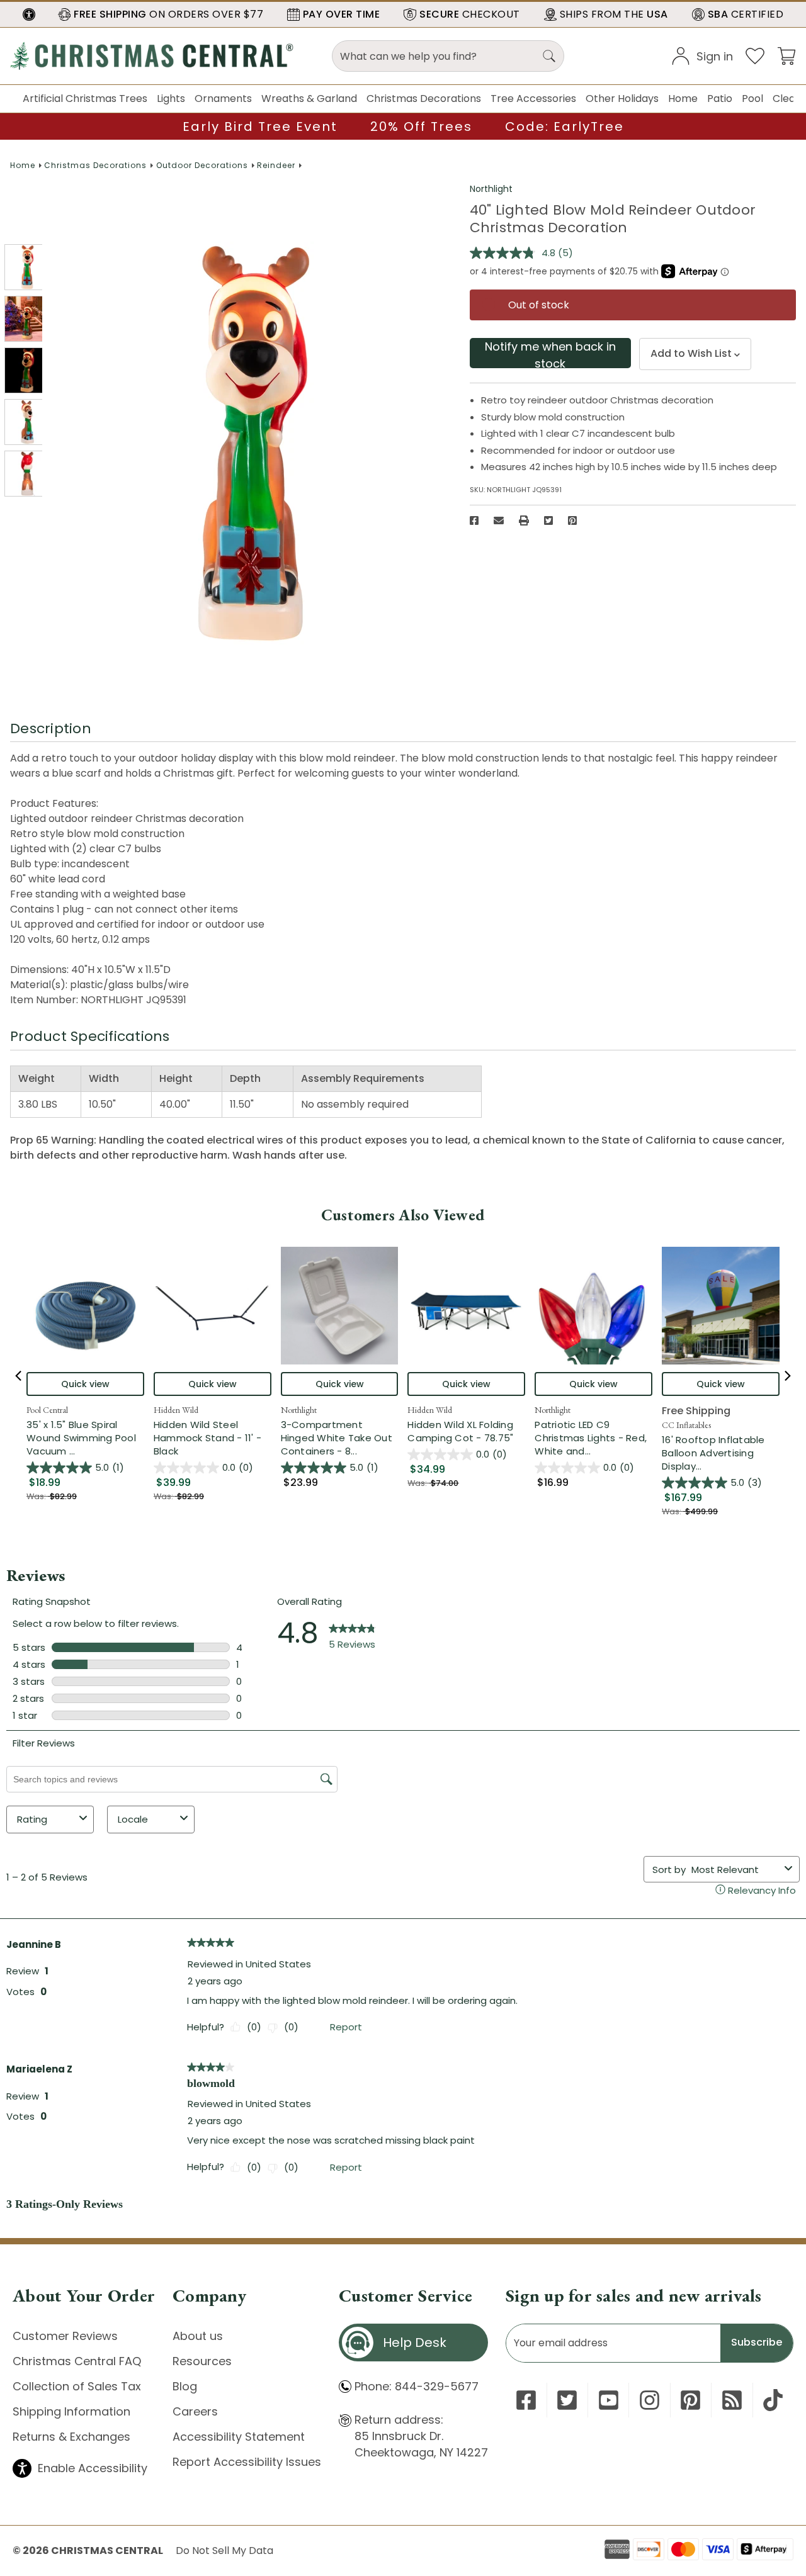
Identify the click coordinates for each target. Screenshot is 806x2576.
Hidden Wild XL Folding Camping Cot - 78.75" (460, 1431)
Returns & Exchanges (71, 2437)
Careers (195, 2411)
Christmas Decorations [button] (424, 98)
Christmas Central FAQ (77, 2361)
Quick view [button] (85, 1384)
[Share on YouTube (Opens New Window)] (609, 2400)
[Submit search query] (549, 56)
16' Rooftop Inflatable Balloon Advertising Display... (721, 1453)
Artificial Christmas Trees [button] (85, 98)
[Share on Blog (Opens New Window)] (732, 2400)
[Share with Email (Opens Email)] (499, 520)
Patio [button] (720, 98)
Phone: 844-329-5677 (417, 2386)
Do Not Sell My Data (224, 2551)
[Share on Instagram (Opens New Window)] (650, 2400)
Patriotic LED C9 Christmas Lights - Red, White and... (593, 1438)
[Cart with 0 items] (786, 55)
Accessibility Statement (239, 2437)
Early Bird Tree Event (260, 127)
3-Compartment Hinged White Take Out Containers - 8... (340, 1438)
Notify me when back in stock (550, 353)
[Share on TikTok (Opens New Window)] (773, 2400)
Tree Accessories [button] (533, 98)
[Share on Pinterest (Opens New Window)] (572, 520)
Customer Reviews (65, 2336)
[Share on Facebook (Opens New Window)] (474, 520)
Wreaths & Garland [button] (309, 98)
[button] (29, 14)
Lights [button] (171, 98)
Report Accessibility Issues (247, 2462)
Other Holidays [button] (622, 98)
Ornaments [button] (223, 98)
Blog (185, 2386)
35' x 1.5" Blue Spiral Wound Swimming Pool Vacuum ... (85, 1438)
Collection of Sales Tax (77, 2386)
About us (198, 2336)
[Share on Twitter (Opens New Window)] (548, 520)
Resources (202, 2361)
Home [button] (683, 98)
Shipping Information (71, 2411)
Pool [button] (752, 98)
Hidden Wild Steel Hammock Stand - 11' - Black (207, 1438)
